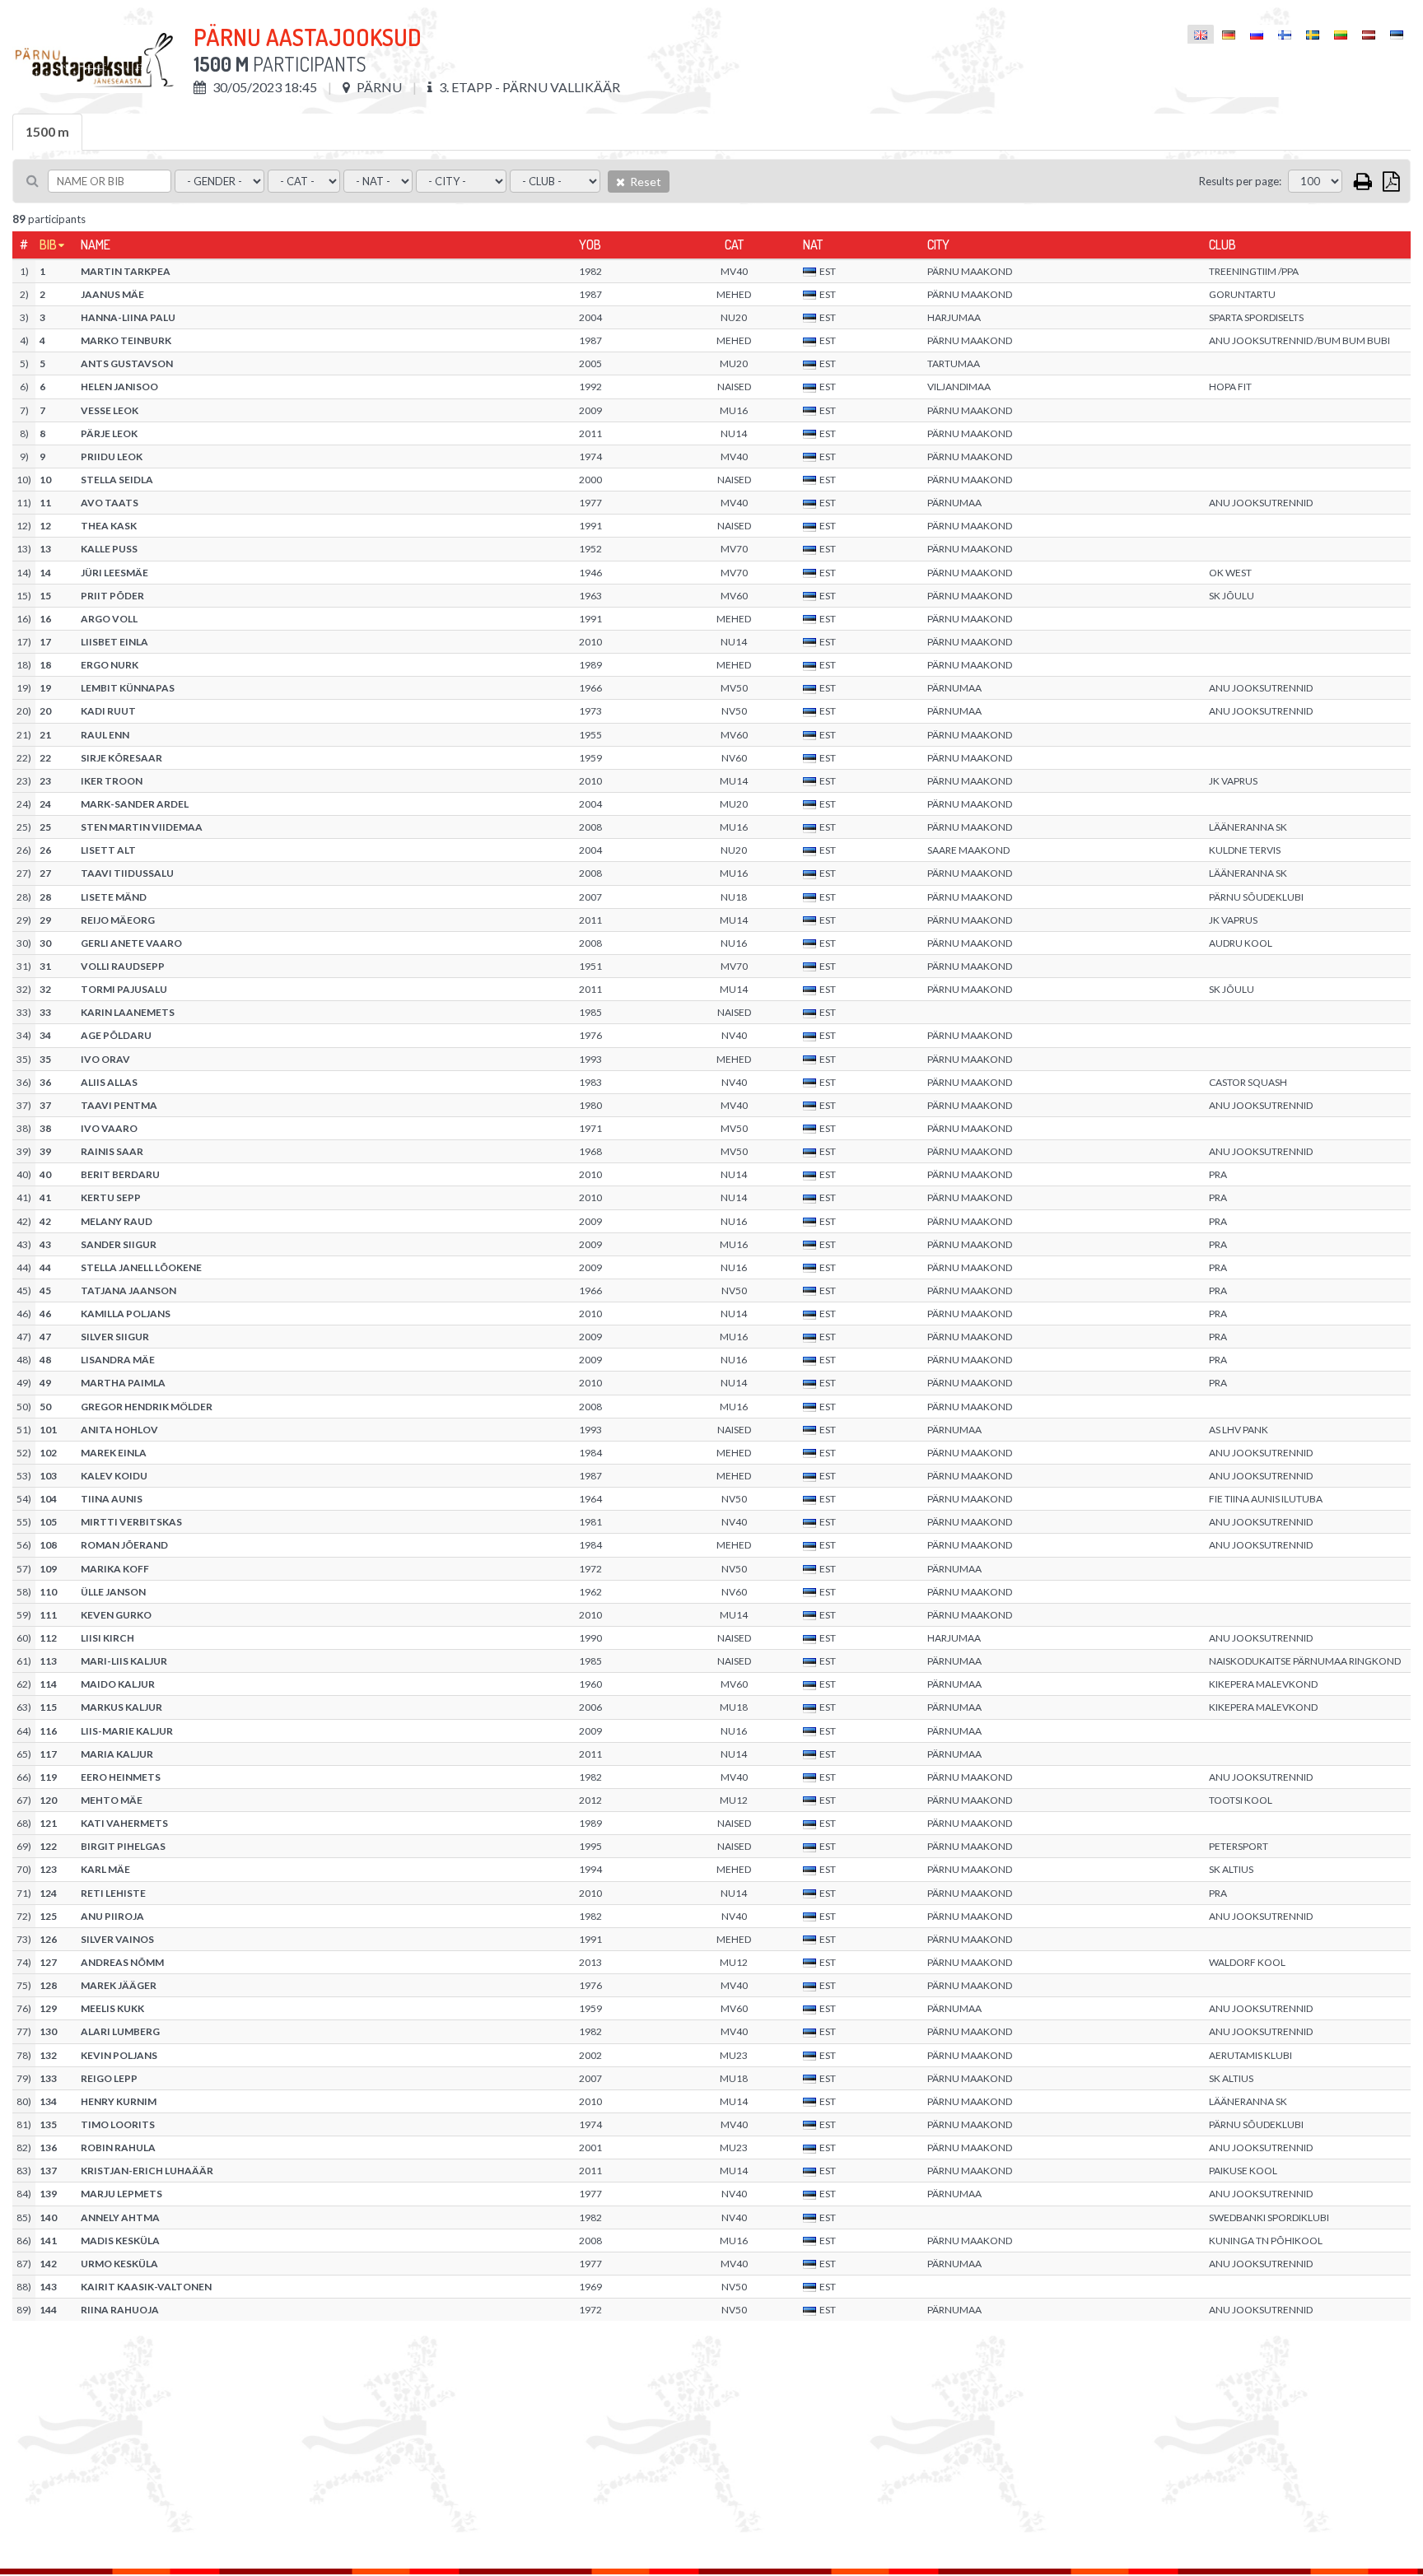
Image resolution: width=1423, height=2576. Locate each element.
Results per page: (1240, 181)
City (938, 245)
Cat (734, 245)
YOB (590, 245)
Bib (48, 245)
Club (1222, 245)
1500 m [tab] (47, 131)
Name (96, 245)
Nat (813, 245)
